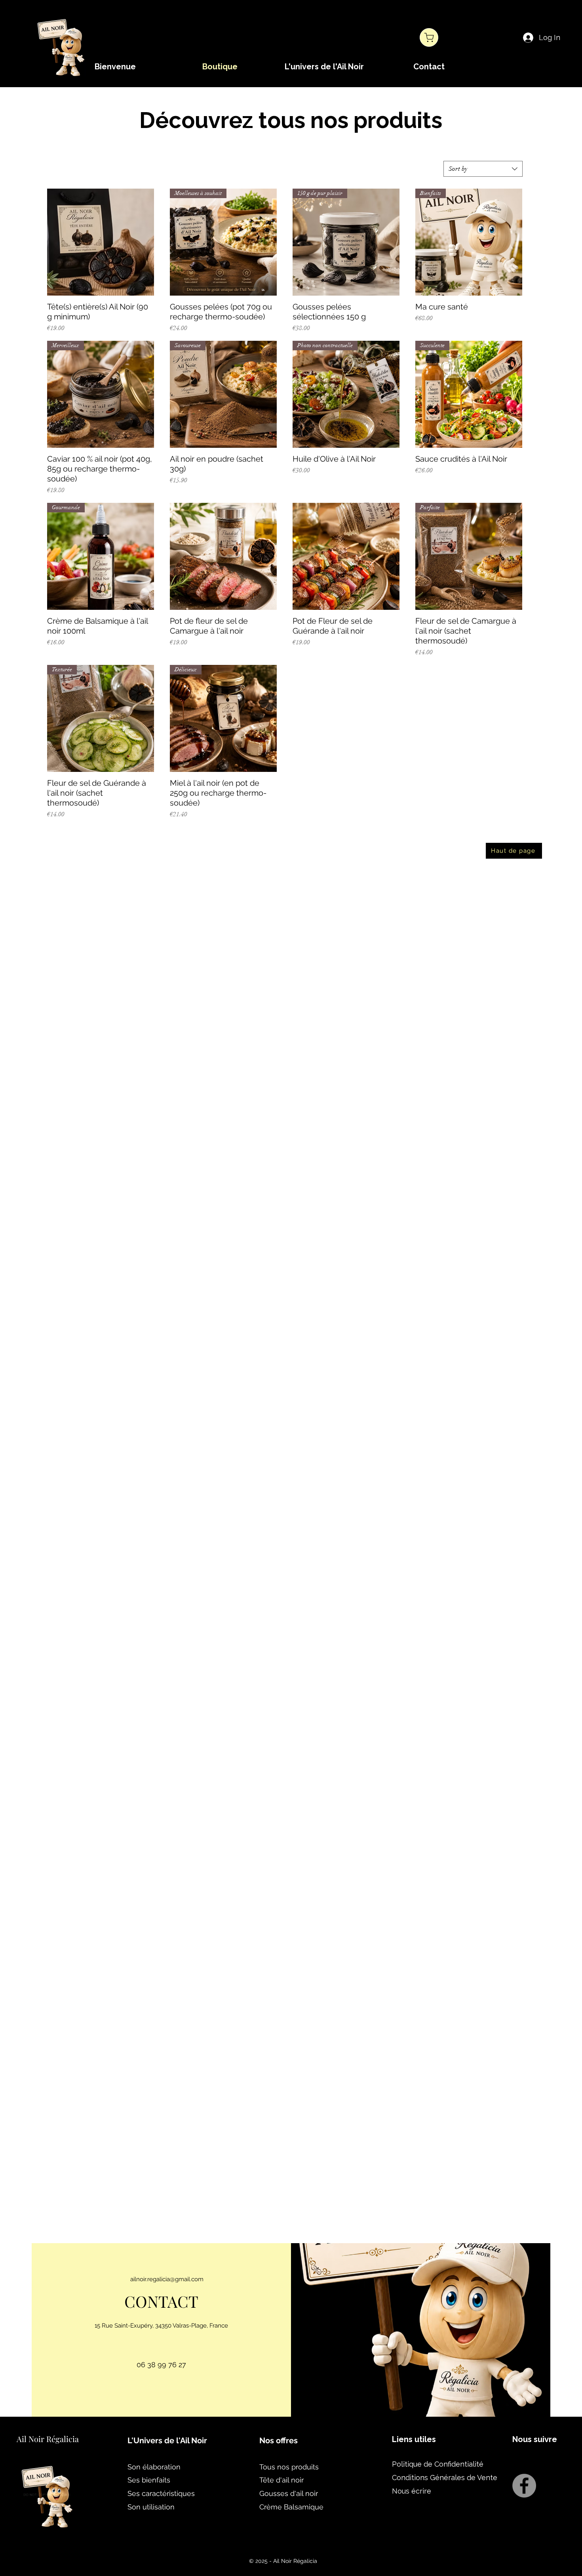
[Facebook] (524, 2486)
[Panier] (429, 37)
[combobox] (483, 169)
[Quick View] (101, 242)
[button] (324, 67)
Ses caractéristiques (161, 2493)
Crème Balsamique (291, 2507)
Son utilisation (151, 2507)
